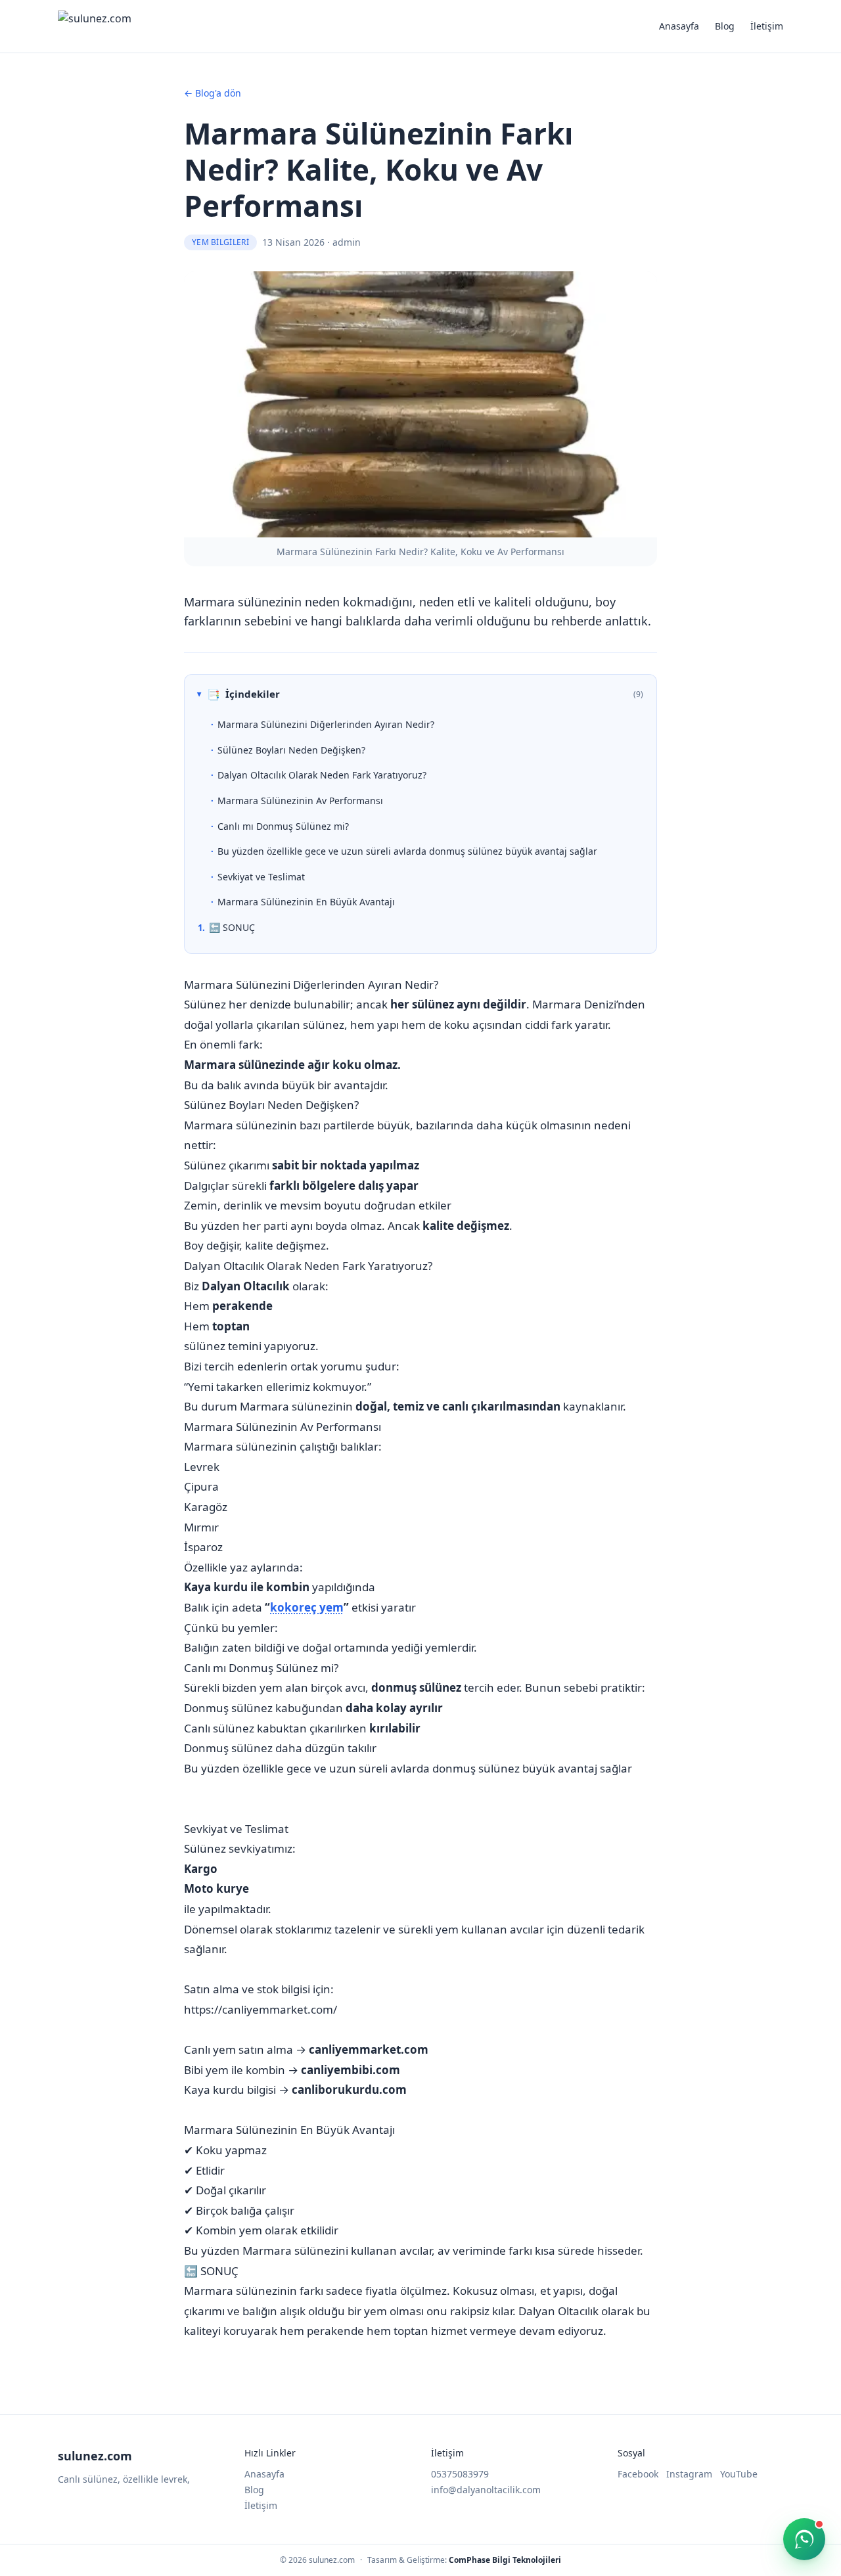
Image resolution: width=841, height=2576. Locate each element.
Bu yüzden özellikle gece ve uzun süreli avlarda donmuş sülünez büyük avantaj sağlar (407, 851)
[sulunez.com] (95, 26)
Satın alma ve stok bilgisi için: (259, 1989)
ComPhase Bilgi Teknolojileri (505, 2560)
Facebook (638, 2474)
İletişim (767, 26)
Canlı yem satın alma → (306, 2049)
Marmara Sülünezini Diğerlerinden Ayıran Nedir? (326, 724)
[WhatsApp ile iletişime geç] (804, 2539)
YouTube (739, 2474)
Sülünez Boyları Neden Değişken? (291, 750)
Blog (725, 26)
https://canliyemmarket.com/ (261, 2009)
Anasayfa (679, 26)
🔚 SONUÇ (232, 927)
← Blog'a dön (213, 93)
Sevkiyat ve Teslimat (261, 877)
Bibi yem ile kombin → (292, 2070)
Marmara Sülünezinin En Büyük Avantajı (306, 902)
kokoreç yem (307, 1607)
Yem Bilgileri (220, 242)
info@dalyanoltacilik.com (486, 2490)
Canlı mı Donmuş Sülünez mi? (283, 826)
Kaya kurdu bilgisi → (295, 2090)
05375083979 (460, 2474)
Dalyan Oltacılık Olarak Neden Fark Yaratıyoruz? (322, 775)
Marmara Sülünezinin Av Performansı (300, 801)
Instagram (689, 2474)
